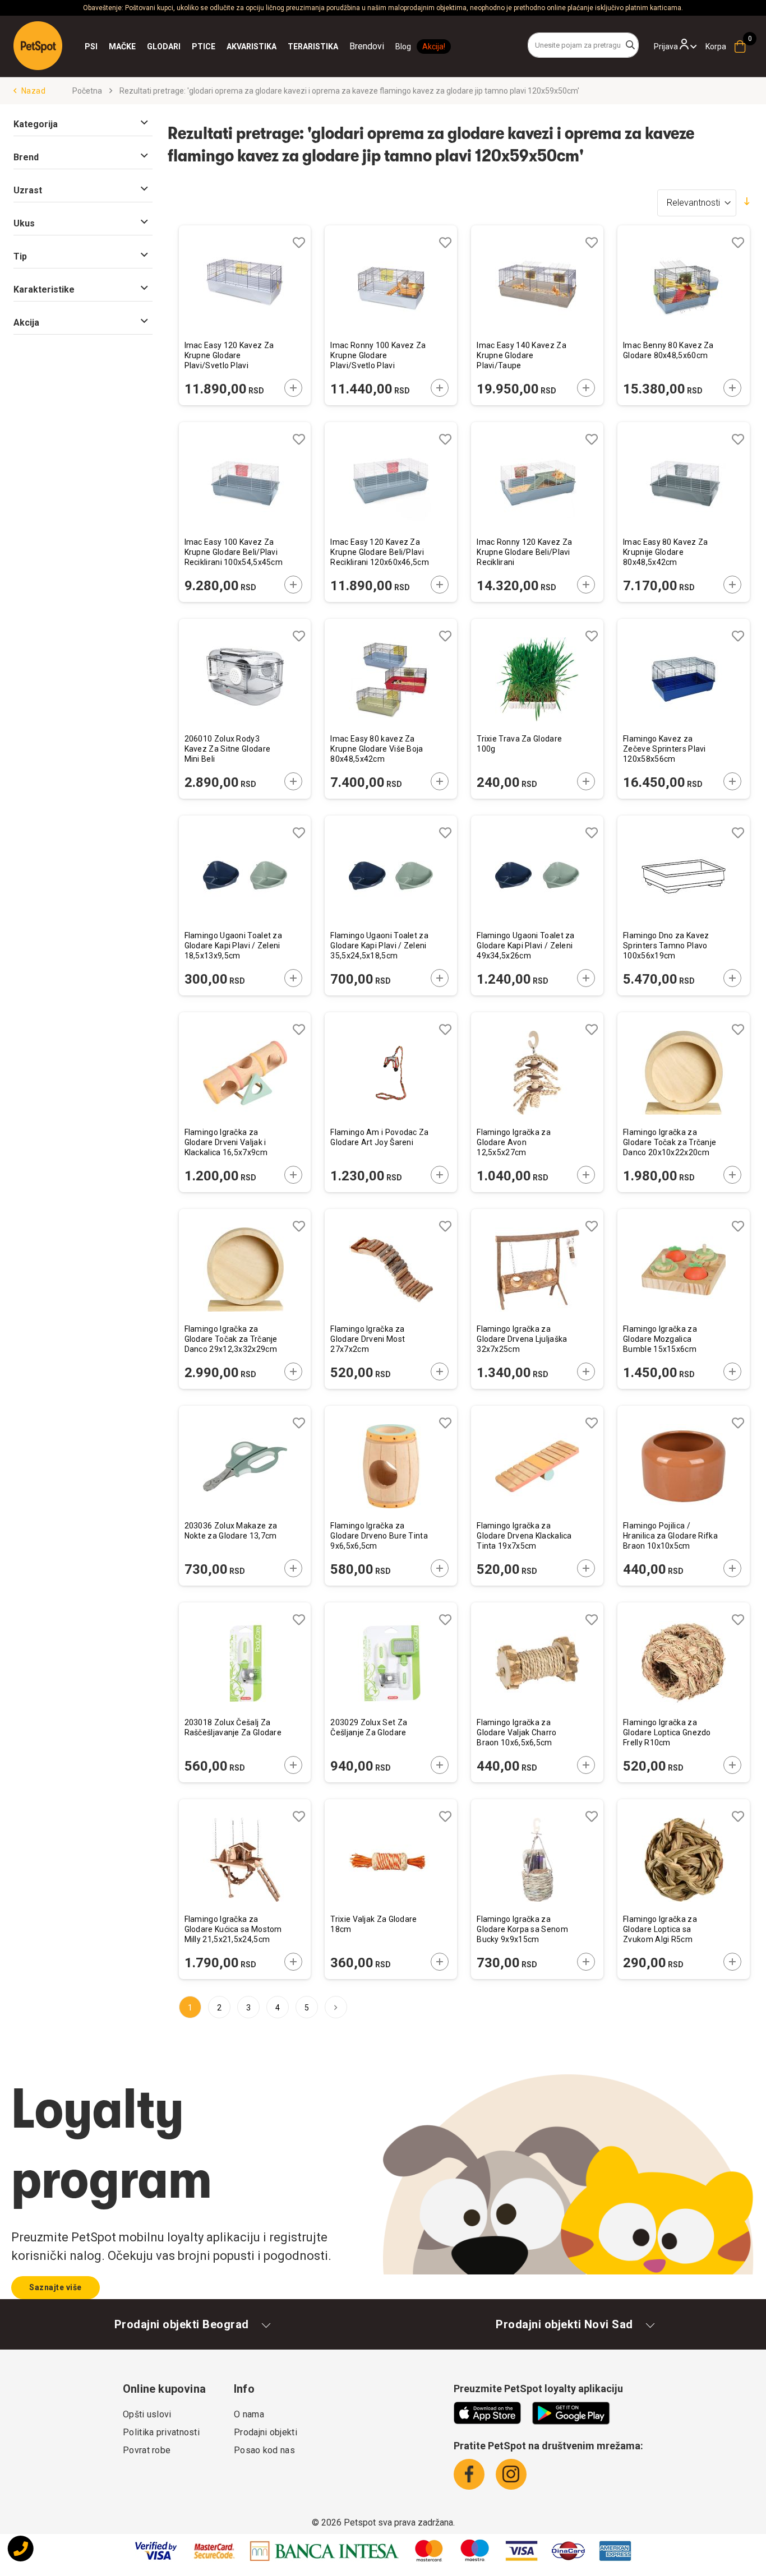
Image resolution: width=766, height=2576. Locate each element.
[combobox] (583, 45)
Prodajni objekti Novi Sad (564, 2324)
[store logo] (38, 46)
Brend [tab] (26, 157)
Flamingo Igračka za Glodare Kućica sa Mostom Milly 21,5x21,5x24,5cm (233, 1929)
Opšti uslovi (147, 2414)
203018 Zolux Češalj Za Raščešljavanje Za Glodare (233, 1727)
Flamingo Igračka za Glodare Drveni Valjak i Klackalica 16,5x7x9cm (226, 1142)
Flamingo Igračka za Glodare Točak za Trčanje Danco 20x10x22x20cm (670, 1142)
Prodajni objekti (266, 2432)
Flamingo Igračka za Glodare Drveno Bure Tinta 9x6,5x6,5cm (379, 1536)
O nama (249, 2414)
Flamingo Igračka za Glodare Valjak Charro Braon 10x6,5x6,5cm (516, 1732)
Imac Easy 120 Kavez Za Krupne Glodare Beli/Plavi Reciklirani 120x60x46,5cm (380, 552)
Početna (88, 91)
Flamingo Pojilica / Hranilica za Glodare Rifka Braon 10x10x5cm (670, 1536)
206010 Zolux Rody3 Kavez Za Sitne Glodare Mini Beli (228, 749)
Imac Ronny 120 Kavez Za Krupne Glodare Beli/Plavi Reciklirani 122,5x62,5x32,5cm (524, 553)
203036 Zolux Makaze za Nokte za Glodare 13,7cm (231, 1531)
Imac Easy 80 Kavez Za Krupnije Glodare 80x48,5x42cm (665, 552)
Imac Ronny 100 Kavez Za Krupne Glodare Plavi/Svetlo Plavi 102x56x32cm (378, 356)
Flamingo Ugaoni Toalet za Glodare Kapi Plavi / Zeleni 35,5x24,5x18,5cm (379, 946)
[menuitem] (91, 47)
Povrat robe (147, 2450)
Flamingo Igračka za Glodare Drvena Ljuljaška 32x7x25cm (522, 1339)
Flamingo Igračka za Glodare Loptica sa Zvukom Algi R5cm (660, 1929)
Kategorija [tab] (36, 124)
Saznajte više (56, 2287)
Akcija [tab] (26, 323)
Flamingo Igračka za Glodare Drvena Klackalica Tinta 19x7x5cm (524, 1536)
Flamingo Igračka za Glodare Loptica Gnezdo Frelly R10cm (667, 1732)
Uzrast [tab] (28, 190)
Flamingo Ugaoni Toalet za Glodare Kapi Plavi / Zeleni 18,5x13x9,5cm (234, 946)
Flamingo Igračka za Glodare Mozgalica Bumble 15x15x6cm (660, 1339)
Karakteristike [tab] (44, 289)
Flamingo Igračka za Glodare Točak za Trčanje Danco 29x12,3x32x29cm (231, 1339)
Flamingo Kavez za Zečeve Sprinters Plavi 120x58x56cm (665, 749)
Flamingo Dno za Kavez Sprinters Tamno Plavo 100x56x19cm (666, 946)
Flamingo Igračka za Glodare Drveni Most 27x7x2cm (368, 1339)
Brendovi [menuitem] (367, 46)
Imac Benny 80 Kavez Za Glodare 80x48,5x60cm (668, 350)
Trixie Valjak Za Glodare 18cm (373, 1924)
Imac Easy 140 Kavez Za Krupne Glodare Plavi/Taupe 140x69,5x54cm (522, 356)
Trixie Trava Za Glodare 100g (519, 744)
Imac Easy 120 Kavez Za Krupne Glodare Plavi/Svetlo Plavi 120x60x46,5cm (229, 356)
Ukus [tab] (24, 223)
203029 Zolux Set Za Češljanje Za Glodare (369, 1727)
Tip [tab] (20, 256)
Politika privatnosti (161, 2432)
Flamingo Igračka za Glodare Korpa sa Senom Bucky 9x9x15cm (522, 1929)
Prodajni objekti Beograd (182, 2324)
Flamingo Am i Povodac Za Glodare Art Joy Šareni (379, 1137)
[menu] (234, 47)
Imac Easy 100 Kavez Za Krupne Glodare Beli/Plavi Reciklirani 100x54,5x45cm (234, 552)
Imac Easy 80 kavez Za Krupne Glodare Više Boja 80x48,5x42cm (377, 749)
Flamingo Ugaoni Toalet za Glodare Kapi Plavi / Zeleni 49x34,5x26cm (526, 946)
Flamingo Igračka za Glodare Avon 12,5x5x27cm (514, 1142)
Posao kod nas (264, 2450)
